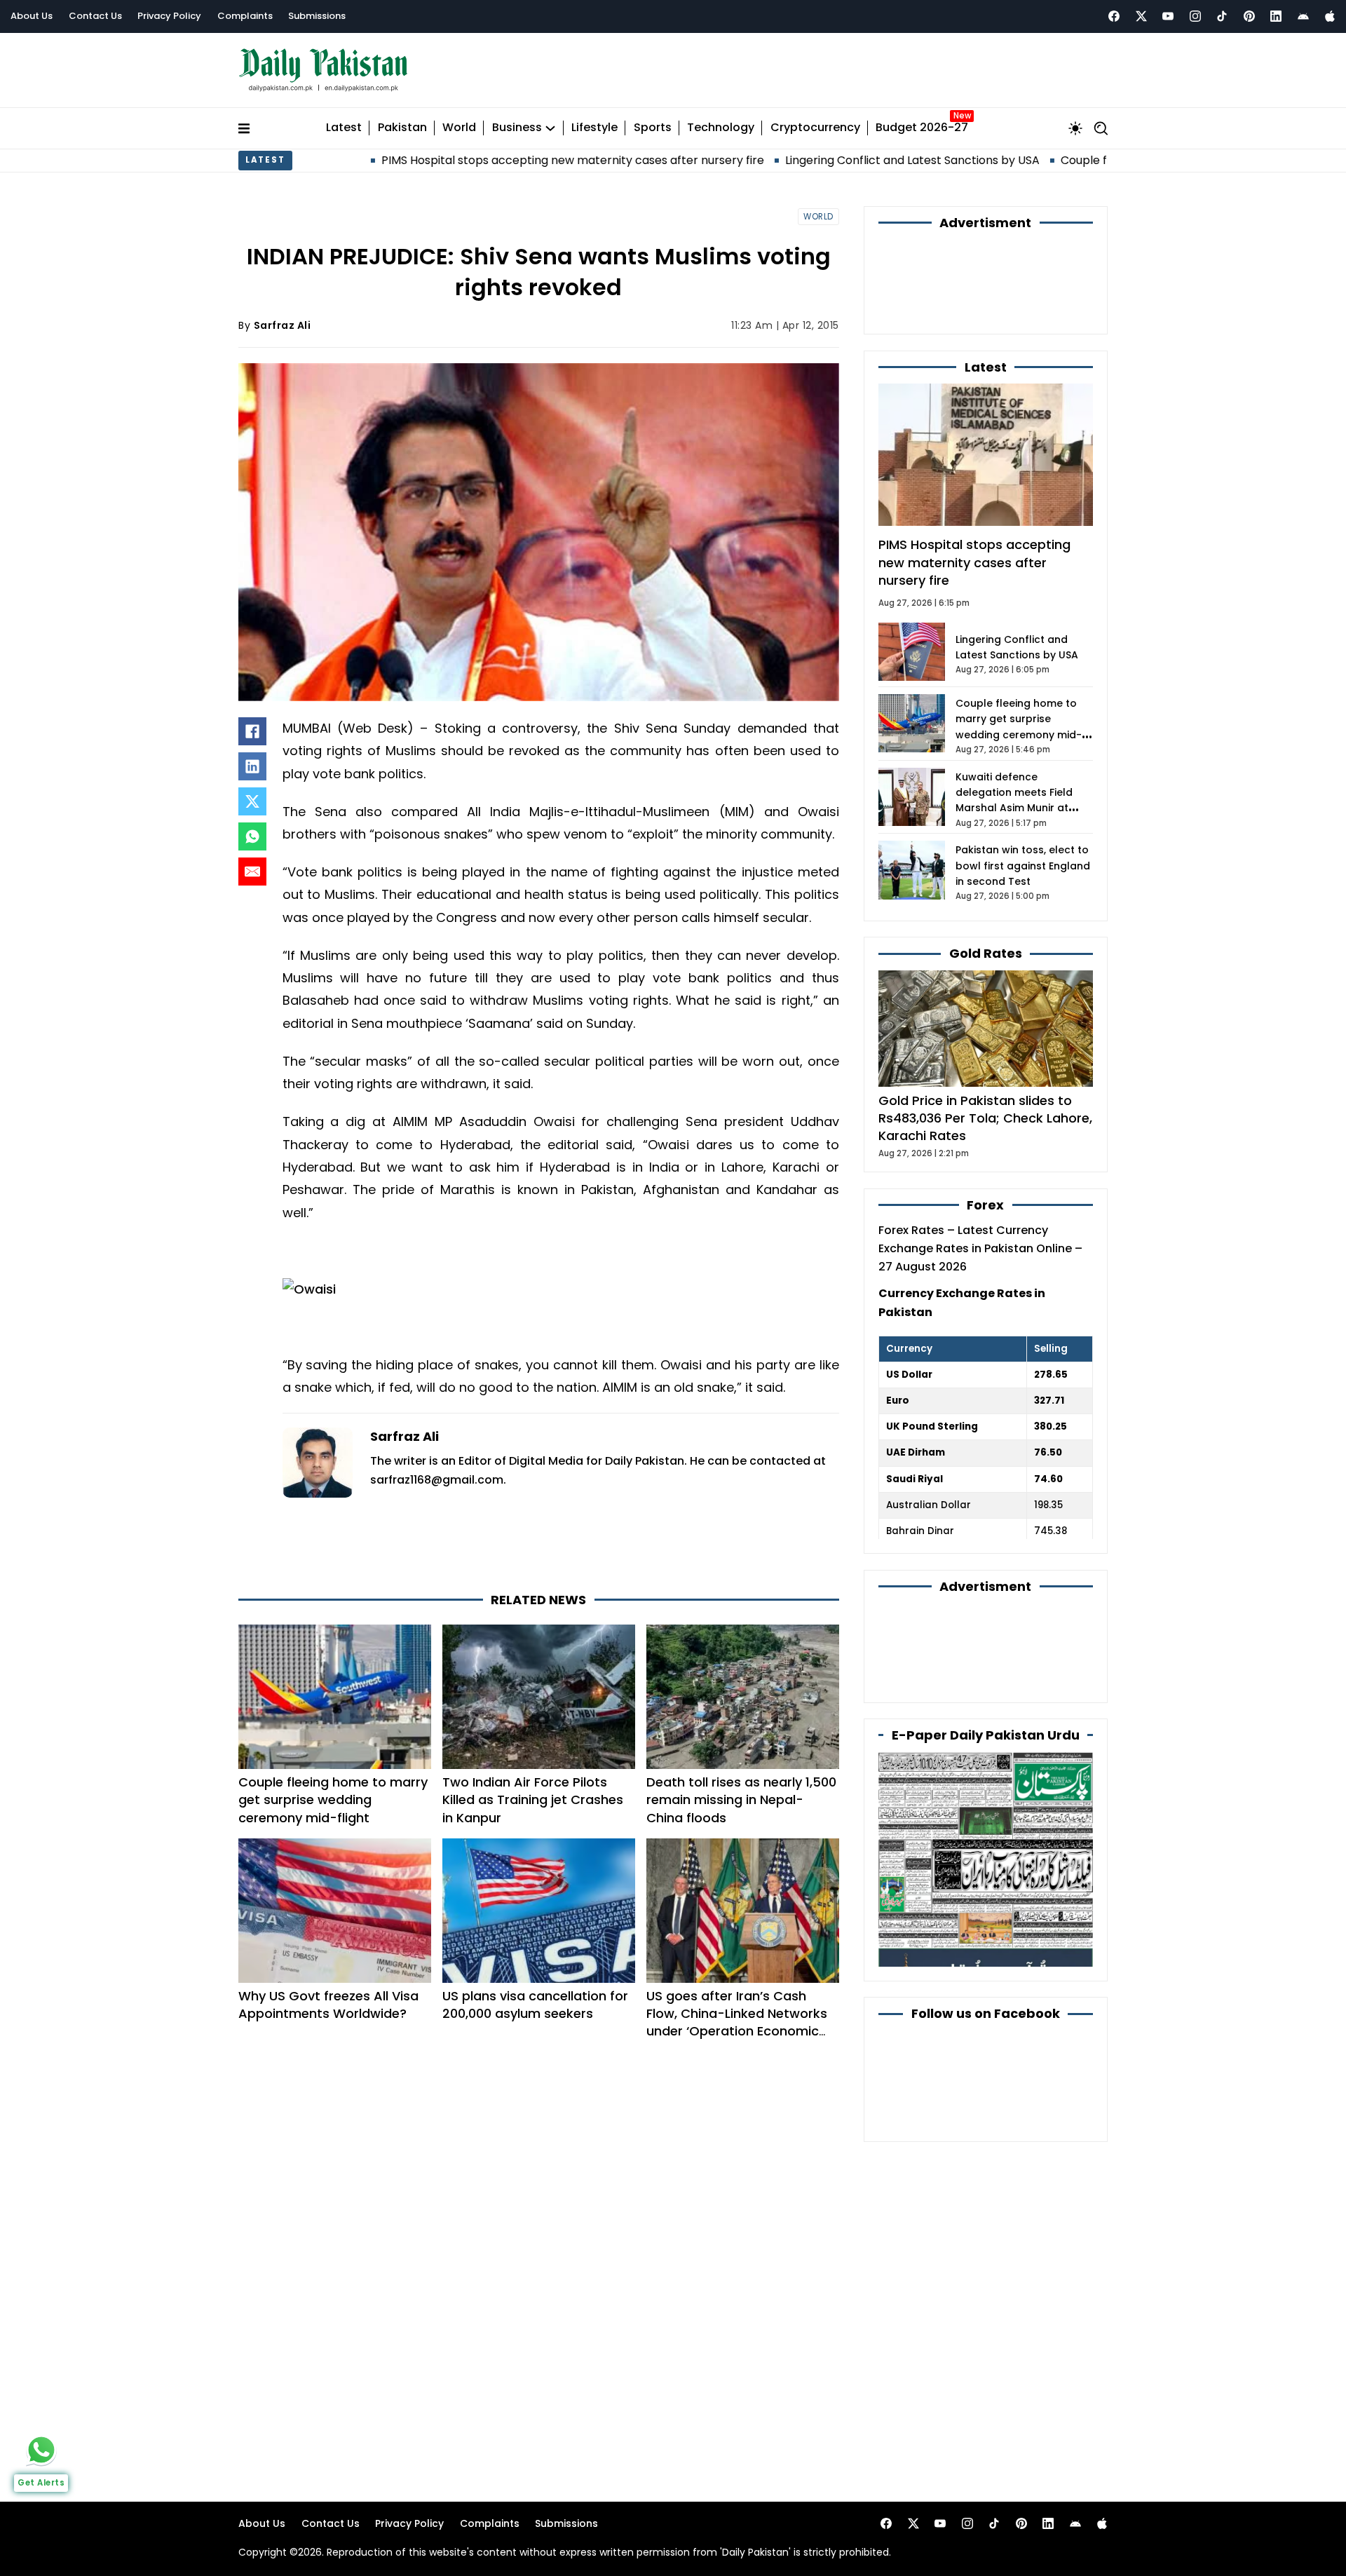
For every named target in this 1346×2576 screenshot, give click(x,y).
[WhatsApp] (252, 836)
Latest (344, 128)
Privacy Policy (169, 16)
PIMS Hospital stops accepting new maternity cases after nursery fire (428, 160)
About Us (32, 16)
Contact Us (95, 16)
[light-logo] (327, 70)
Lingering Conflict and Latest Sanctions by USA (767, 160)
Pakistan (402, 128)
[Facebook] (1114, 16)
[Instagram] (1195, 16)
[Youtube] (1168, 16)
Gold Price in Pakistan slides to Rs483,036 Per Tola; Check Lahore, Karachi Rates (985, 1118)
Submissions (317, 16)
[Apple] (1330, 16)
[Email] (252, 872)
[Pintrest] (1249, 16)
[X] (252, 801)
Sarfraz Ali (283, 325)
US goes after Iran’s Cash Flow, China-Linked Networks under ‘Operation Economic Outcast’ (737, 2022)
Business (517, 128)
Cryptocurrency (815, 128)
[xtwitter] (1141, 16)
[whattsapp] (41, 2450)
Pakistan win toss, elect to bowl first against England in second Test (1023, 866)
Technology (721, 128)
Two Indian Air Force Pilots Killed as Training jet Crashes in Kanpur (533, 1799)
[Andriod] (1303, 16)
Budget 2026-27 (922, 128)
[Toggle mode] (1075, 128)
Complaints (245, 16)
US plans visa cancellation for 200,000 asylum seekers (535, 2005)
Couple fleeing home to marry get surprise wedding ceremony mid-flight (333, 1799)
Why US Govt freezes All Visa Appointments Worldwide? (328, 2005)
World (459, 128)
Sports (653, 128)
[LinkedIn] (252, 766)
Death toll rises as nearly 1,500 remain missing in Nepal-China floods (741, 1799)
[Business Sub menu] (550, 128)
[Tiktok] (1222, 16)
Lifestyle (594, 128)
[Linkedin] (1276, 16)
